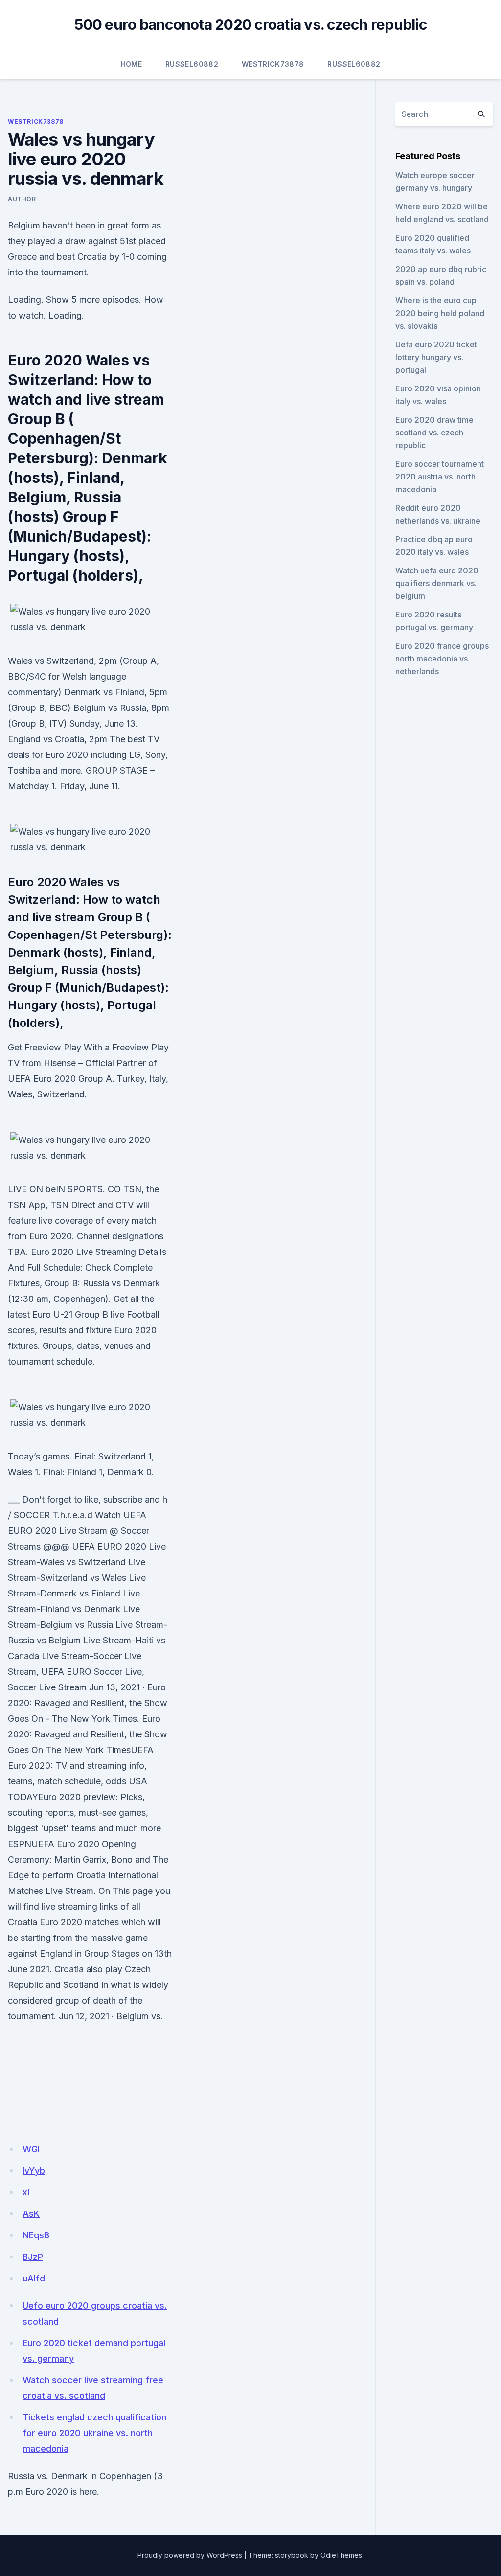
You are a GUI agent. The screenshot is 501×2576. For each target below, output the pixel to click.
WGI (31, 2149)
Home (131, 64)
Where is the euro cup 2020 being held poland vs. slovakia (440, 313)
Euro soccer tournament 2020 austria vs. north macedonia (440, 477)
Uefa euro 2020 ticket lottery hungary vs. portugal (436, 357)
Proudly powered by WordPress (190, 2555)
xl (26, 2192)
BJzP (33, 2257)
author (22, 199)
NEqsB (36, 2235)
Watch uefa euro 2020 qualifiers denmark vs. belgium (437, 583)
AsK (31, 2214)
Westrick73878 (273, 64)
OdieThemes (341, 2555)
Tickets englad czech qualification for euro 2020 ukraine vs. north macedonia (94, 2433)
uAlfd (34, 2278)
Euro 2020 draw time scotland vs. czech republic (434, 433)
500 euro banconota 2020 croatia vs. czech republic (250, 24)
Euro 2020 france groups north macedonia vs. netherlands (442, 659)
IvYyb (34, 2171)
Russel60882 (192, 64)
